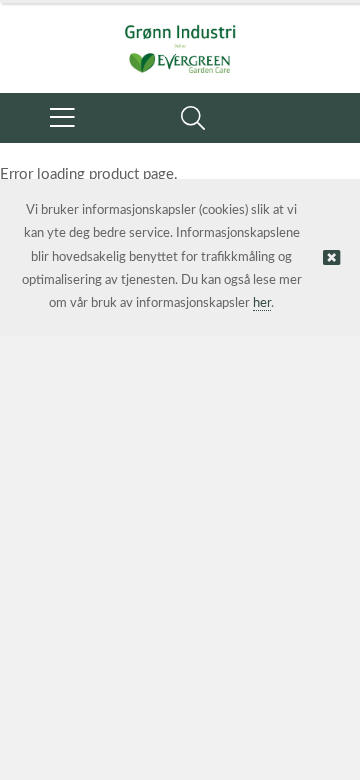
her (262, 303)
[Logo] (180, 38)
